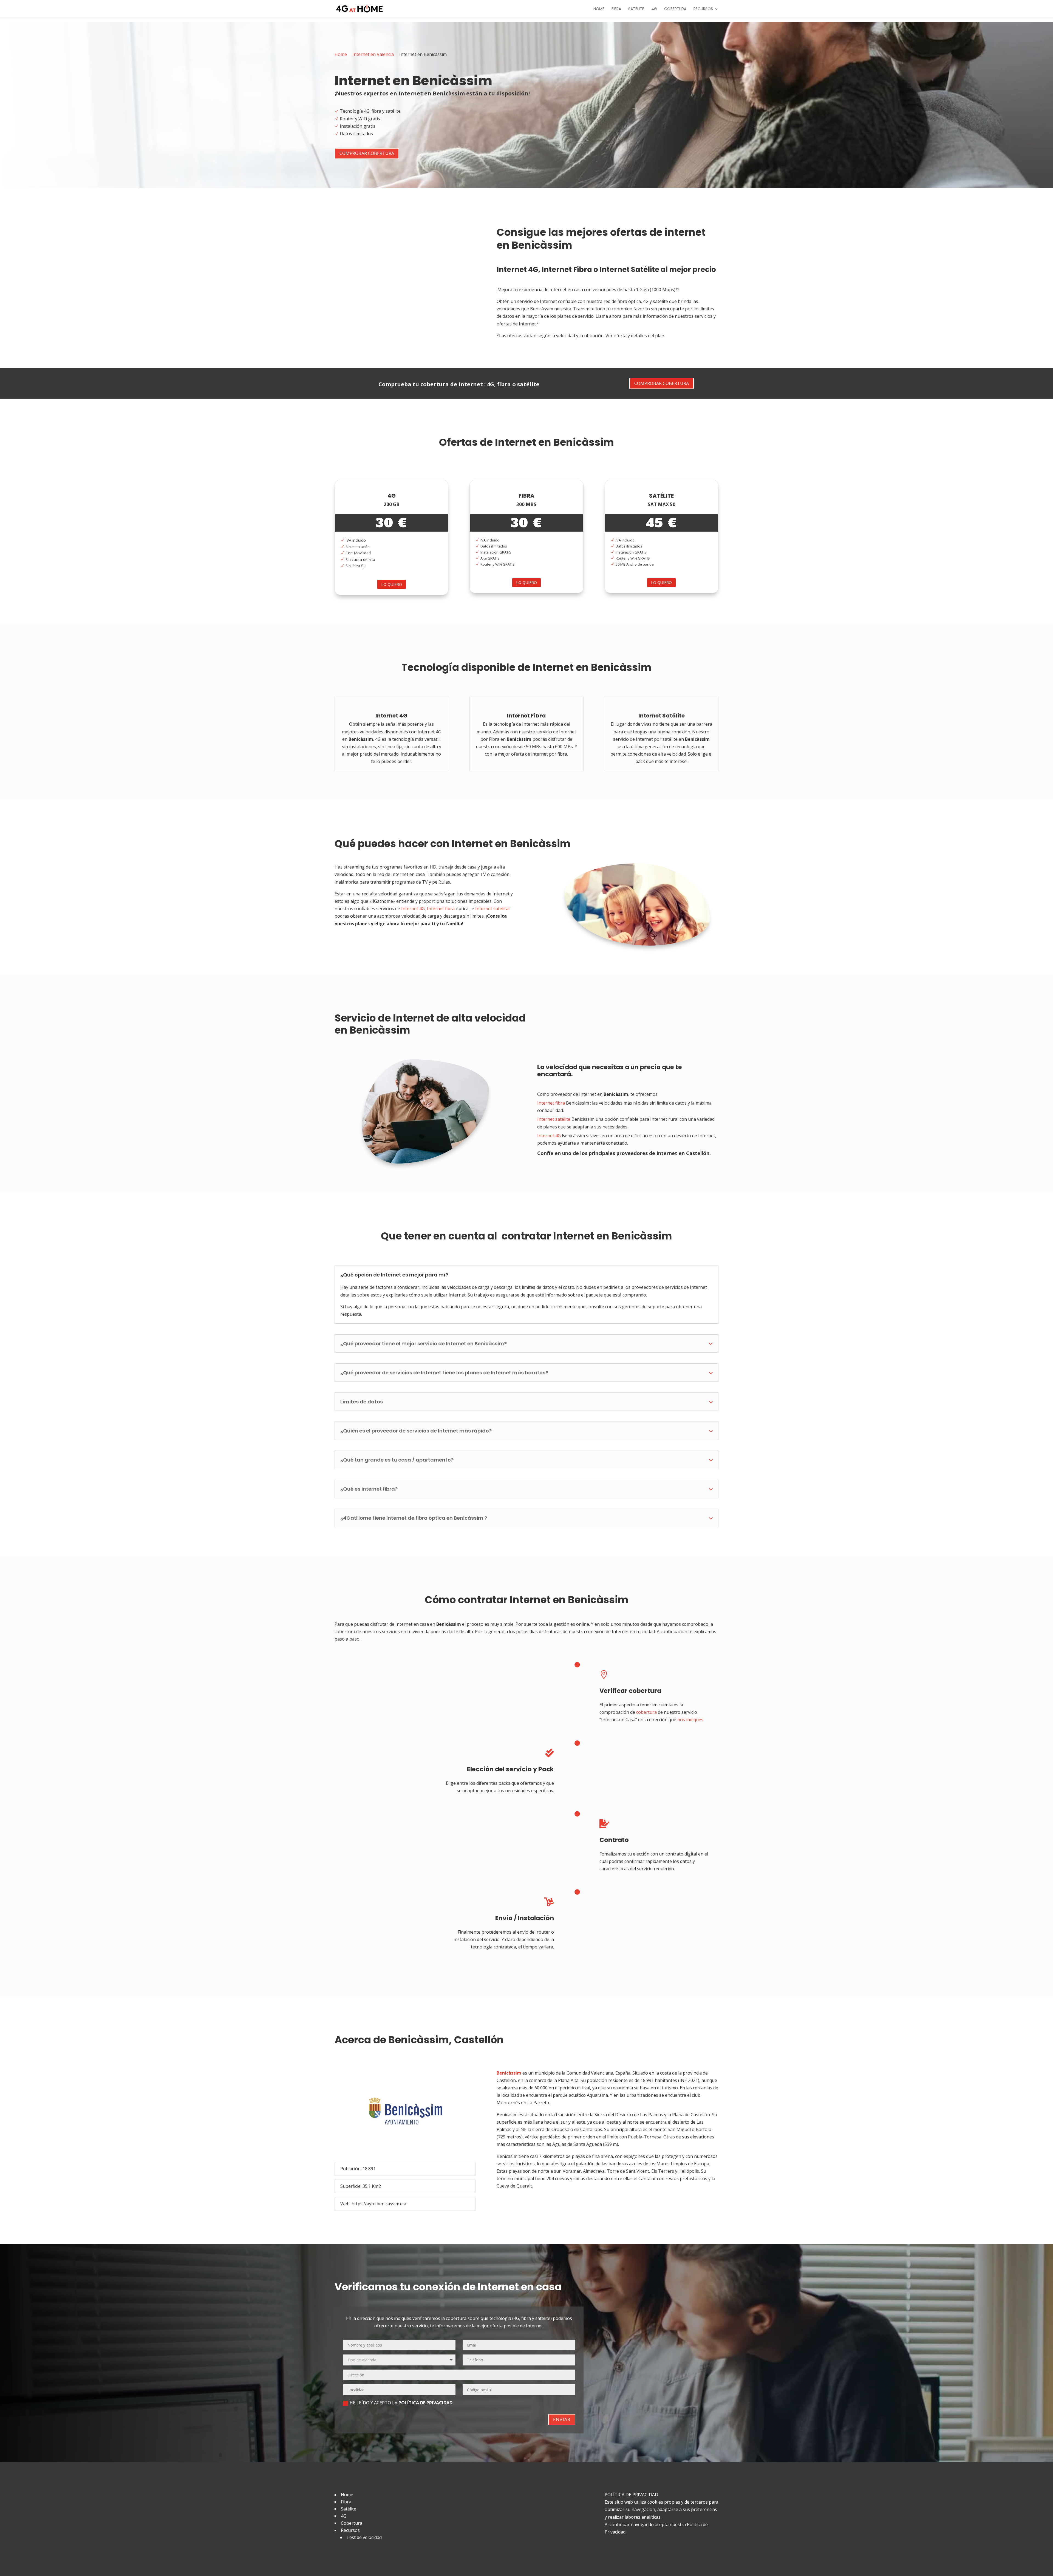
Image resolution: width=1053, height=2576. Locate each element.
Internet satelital (492, 909)
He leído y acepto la (401, 2403)
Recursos (703, 9)
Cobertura (675, 9)
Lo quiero (392, 584)
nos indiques (690, 1720)
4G (654, 9)
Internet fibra (441, 909)
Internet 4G (517, 269)
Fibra (616, 9)
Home (599, 9)
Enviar (562, 2419)
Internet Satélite (629, 269)
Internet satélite (554, 1119)
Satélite (636, 9)
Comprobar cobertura (367, 153)
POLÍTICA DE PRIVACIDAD (425, 2403)
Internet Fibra (567, 269)
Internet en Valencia (373, 54)
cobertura (646, 1712)
